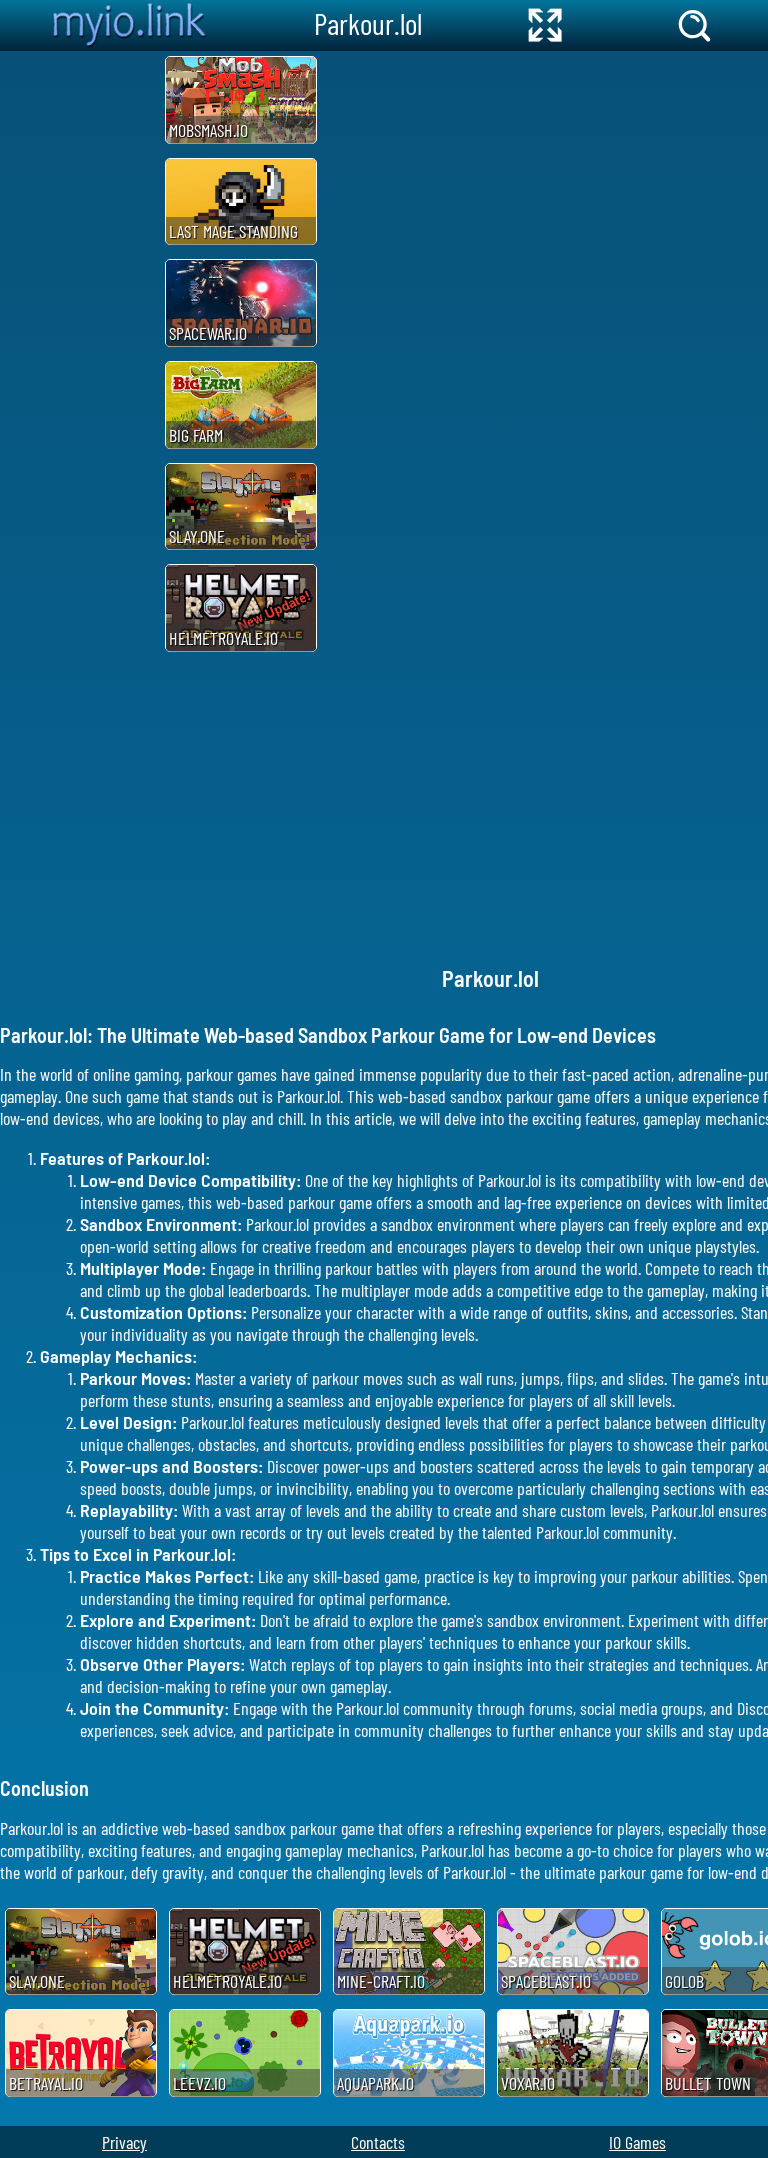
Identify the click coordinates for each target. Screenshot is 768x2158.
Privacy (124, 2142)
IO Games (637, 2142)
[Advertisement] (80, 351)
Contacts (378, 2142)
